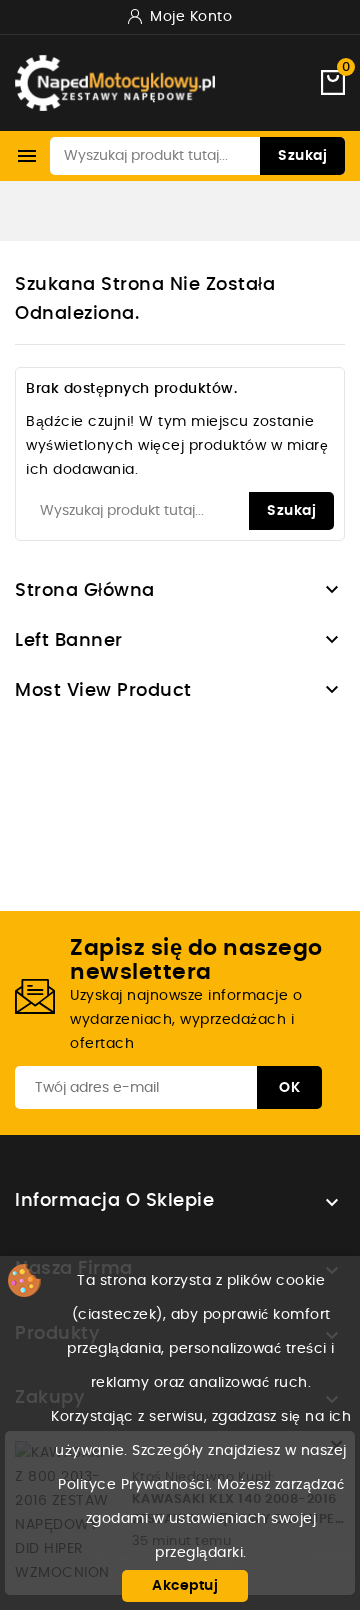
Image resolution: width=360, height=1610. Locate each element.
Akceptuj (185, 1586)
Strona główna (85, 591)
